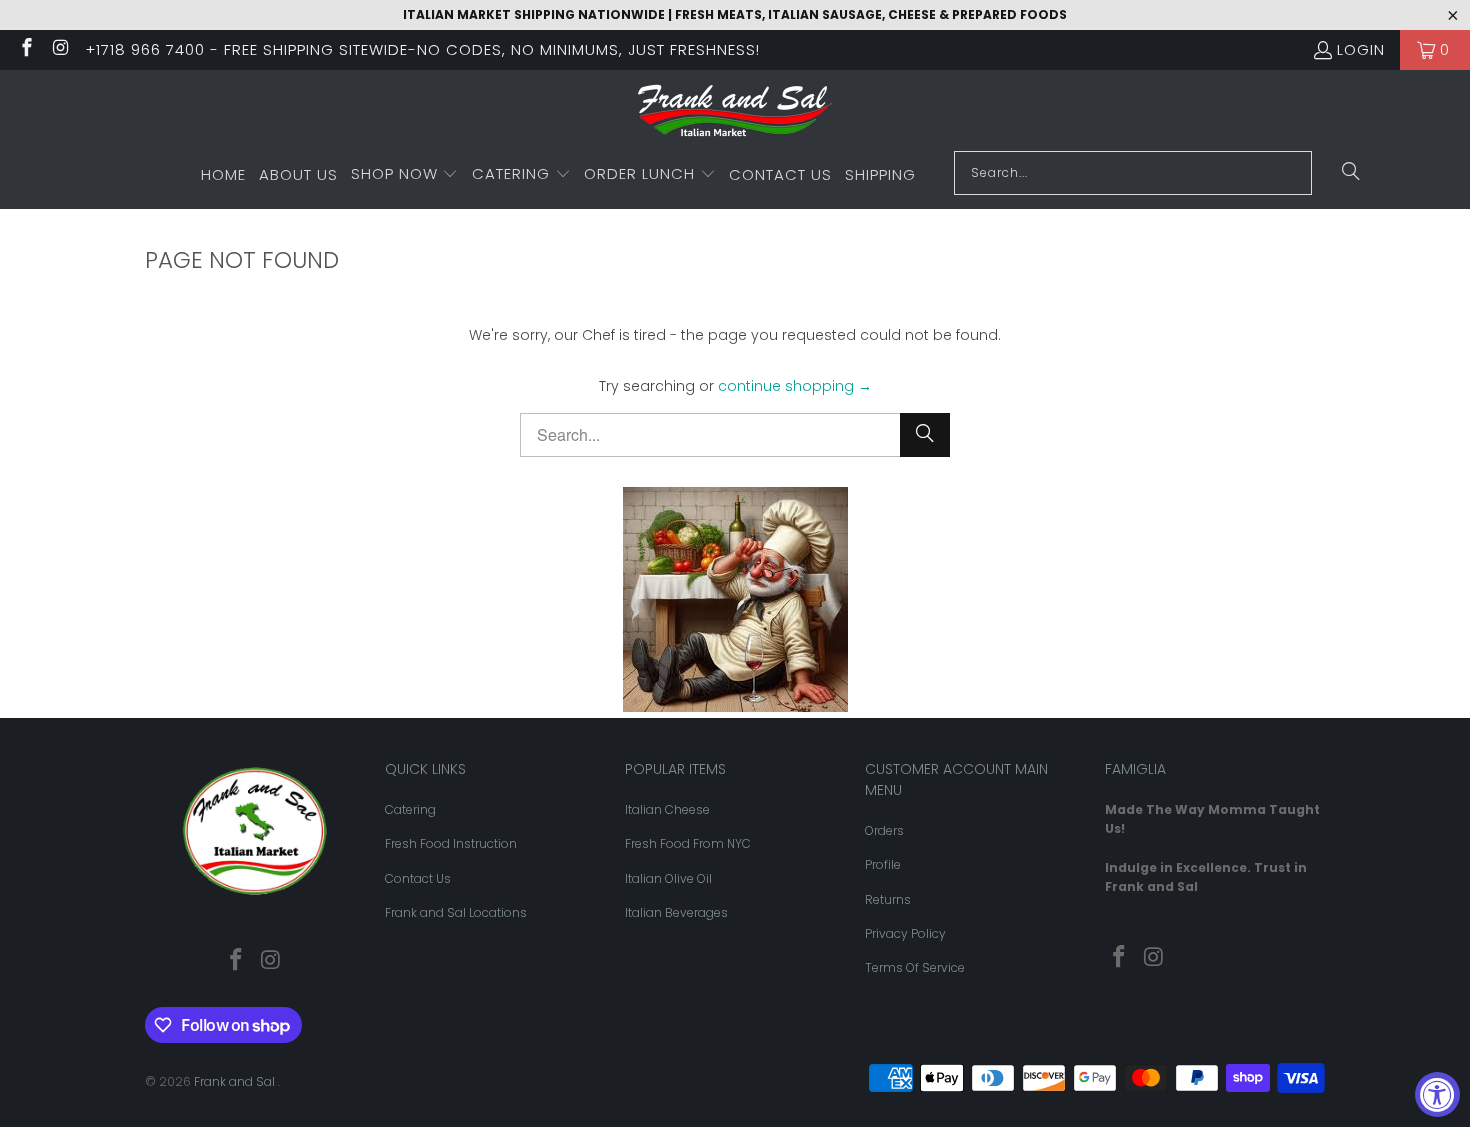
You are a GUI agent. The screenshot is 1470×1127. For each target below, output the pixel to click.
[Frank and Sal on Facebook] (25, 49)
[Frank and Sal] (735, 115)
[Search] (1351, 173)
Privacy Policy (905, 933)
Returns (888, 899)
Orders (884, 830)
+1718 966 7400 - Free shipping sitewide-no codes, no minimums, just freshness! (422, 49)
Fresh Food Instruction (451, 843)
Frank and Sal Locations (456, 912)
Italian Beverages (676, 912)
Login (1361, 49)
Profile (883, 864)
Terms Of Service (915, 967)
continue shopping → (795, 386)
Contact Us (418, 878)
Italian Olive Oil (668, 878)
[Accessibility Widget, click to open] (1437, 1094)
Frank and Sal (236, 1081)
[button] (405, 175)
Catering (410, 809)
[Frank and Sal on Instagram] (60, 49)
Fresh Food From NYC (688, 843)
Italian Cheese (667, 809)
